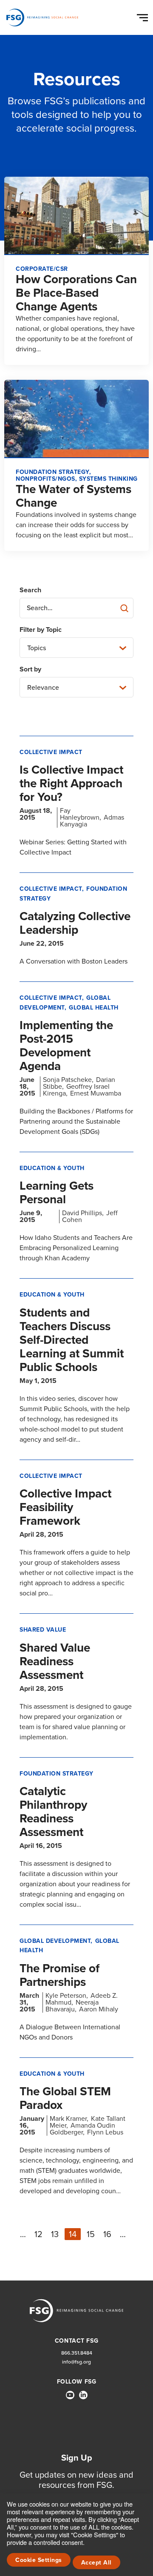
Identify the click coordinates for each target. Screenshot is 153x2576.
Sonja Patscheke (67, 1080)
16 (107, 2234)
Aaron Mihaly (99, 2009)
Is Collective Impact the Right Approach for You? (71, 783)
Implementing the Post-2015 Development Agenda (66, 1046)
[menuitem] (70, 2398)
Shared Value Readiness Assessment (55, 1661)
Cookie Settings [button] (39, 2560)
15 (91, 2234)
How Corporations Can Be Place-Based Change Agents (76, 293)
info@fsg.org (76, 2362)
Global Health (94, 1008)
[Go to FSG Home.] (42, 17)
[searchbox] (76, 608)
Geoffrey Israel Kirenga (76, 1090)
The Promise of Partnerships (59, 1975)
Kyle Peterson (66, 1995)
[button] (144, 16)
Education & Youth (52, 1168)
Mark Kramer (68, 2118)
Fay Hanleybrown (80, 814)
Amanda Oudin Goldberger (82, 2129)
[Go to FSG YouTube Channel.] (70, 2395)
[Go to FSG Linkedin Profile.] (83, 2395)
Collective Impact (51, 752)
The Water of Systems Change (74, 496)
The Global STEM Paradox (65, 2098)
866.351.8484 (77, 2353)
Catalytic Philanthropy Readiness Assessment (53, 1812)
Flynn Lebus (105, 2132)
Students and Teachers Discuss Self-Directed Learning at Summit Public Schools (72, 1340)
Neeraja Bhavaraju (72, 2006)
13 (55, 2234)
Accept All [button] (96, 2563)
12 (38, 2234)
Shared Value (43, 1630)
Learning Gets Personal (57, 1192)
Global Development (65, 1003)
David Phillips (82, 1213)
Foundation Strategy (57, 1774)
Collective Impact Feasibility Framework (65, 1507)
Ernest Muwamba (96, 1093)
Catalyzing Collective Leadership (75, 923)
